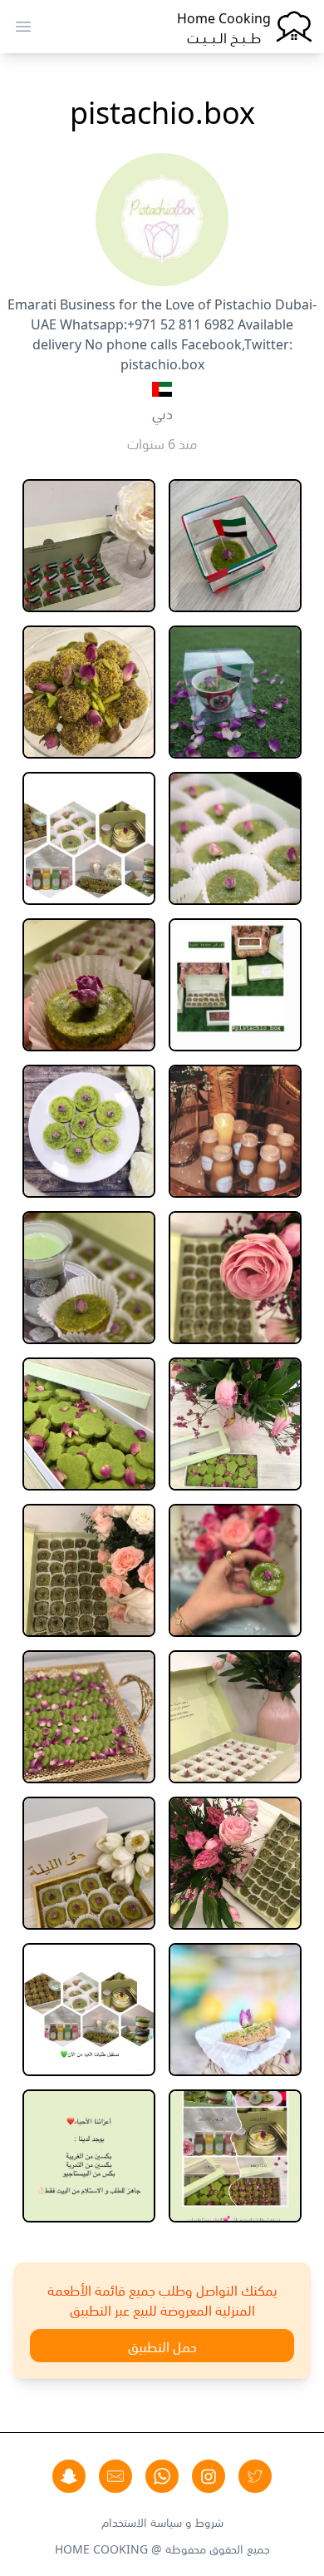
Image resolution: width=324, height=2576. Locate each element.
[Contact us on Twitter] (255, 2476)
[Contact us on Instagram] (209, 2476)
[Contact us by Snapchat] (69, 2476)
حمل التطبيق (162, 2346)
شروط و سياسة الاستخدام (162, 2521)
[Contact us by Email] (115, 2476)
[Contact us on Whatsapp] (162, 2476)
